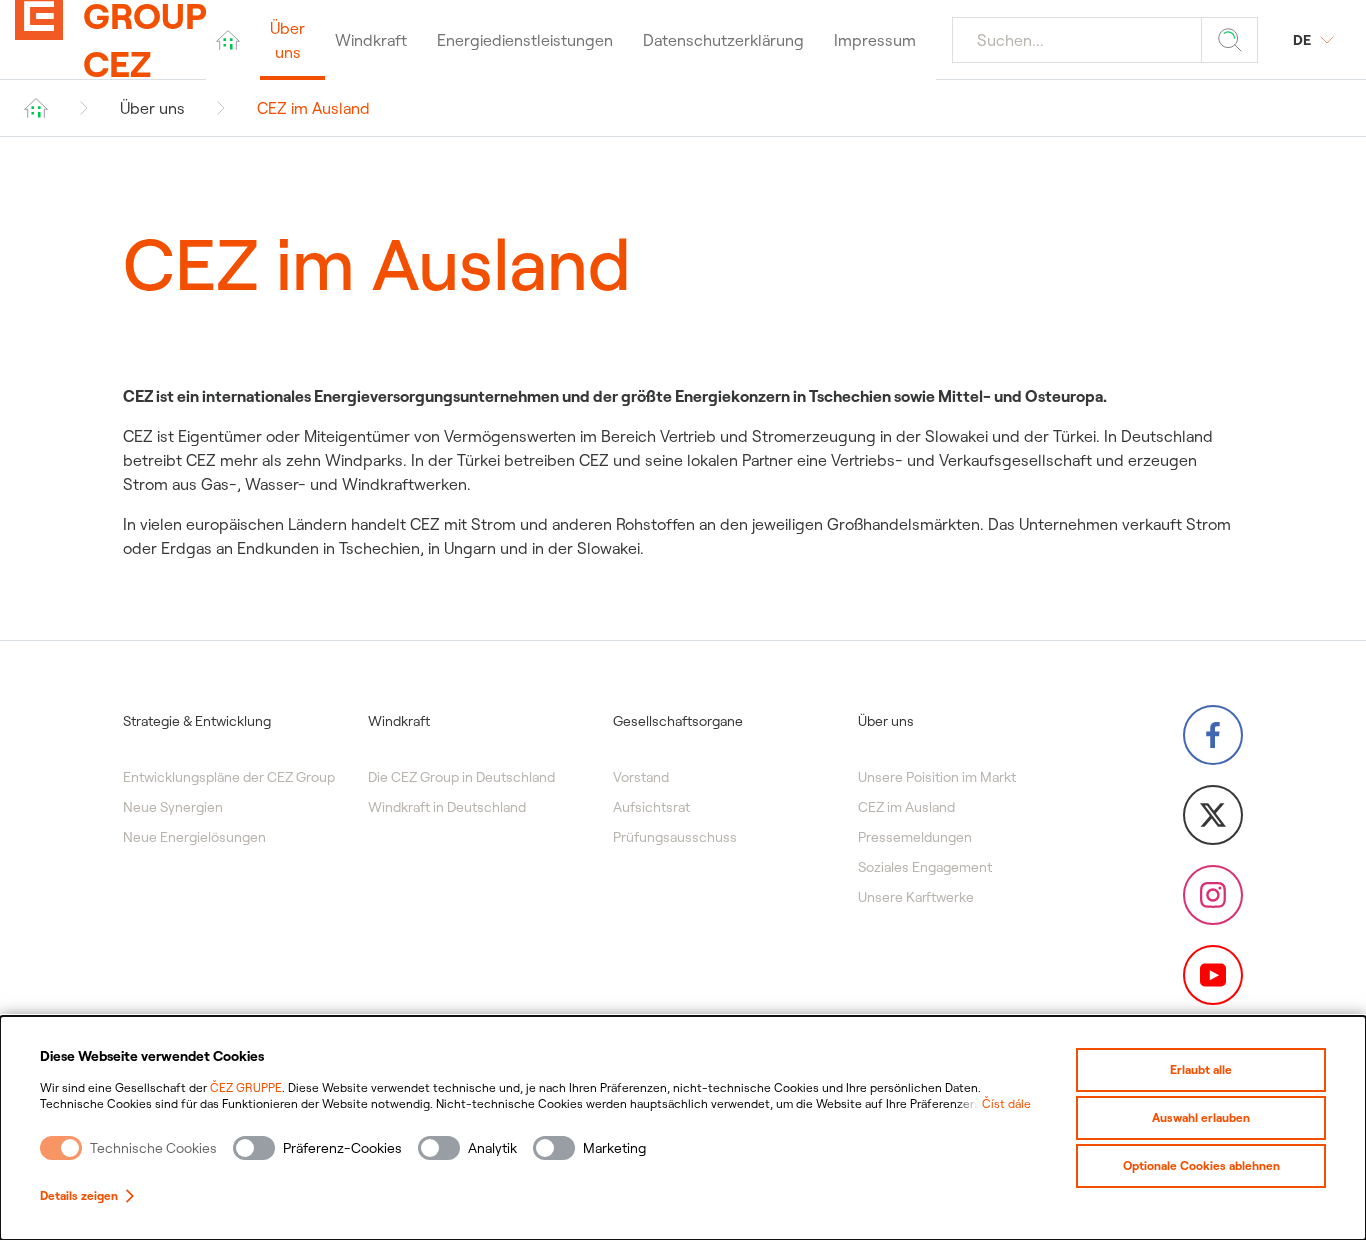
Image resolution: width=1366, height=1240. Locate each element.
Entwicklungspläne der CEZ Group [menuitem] (229, 777)
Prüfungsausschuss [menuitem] (675, 837)
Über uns (152, 108)
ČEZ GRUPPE (246, 1087)
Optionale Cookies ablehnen (1201, 1165)
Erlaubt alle (1201, 1069)
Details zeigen (79, 1195)
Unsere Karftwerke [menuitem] (916, 897)
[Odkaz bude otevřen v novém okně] (1213, 735)
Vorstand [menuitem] (641, 777)
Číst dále (1006, 1103)
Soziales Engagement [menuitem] (925, 867)
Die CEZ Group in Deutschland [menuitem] (461, 777)
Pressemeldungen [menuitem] (915, 837)
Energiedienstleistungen (525, 40)
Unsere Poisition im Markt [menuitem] (937, 777)
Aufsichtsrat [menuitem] (651, 807)
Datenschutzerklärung (723, 40)
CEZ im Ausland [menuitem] (906, 807)
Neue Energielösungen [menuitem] (194, 837)
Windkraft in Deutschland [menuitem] (447, 807)
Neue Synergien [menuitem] (173, 807)
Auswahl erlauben (1201, 1117)
